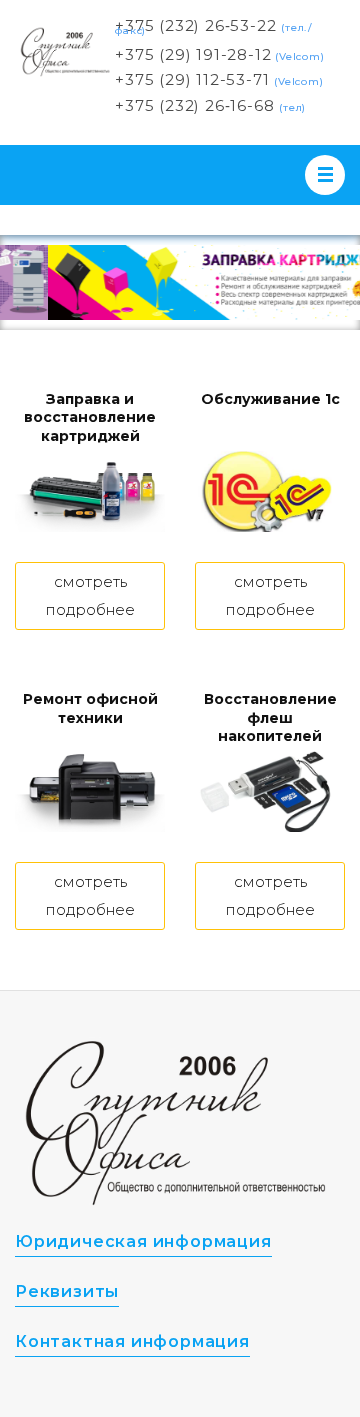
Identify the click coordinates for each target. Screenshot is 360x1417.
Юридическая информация (143, 1241)
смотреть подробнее (90, 595)
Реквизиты (67, 1291)
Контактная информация (132, 1341)
